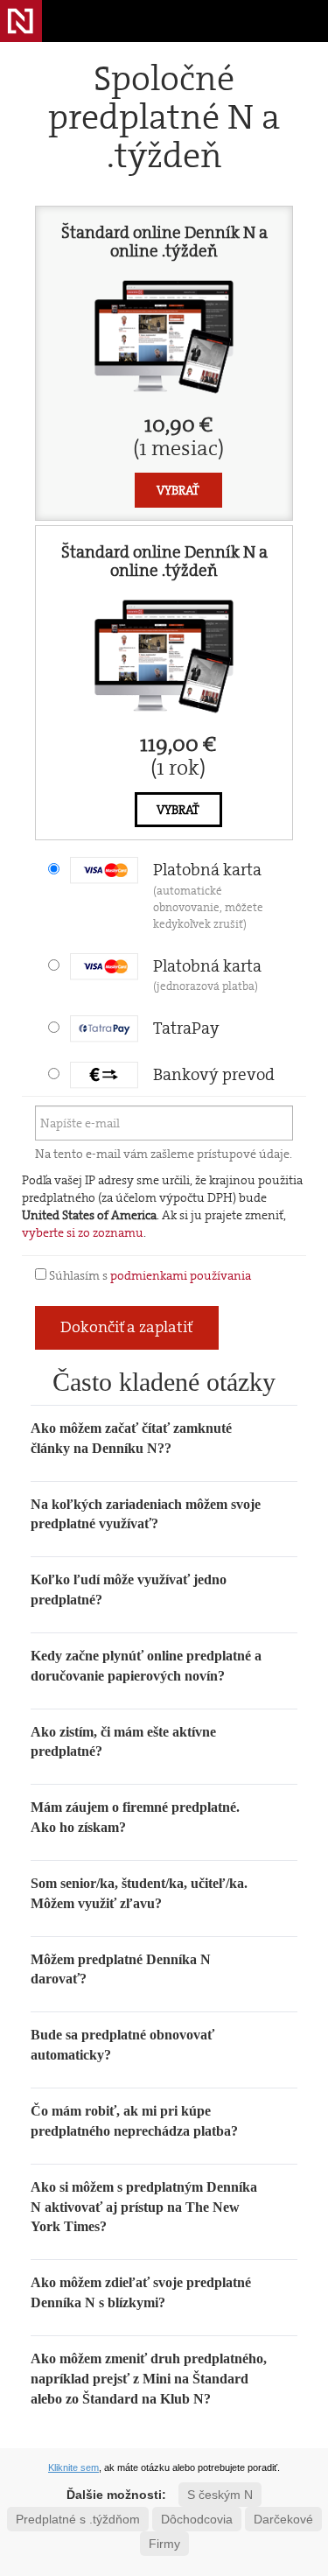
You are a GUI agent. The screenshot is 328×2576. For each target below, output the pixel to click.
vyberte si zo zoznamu (83, 1232)
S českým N (220, 2495)
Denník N (21, 21)
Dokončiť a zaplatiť (127, 1327)
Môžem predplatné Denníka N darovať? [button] (121, 1969)
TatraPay (186, 1028)
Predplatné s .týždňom (78, 2519)
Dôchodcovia (197, 2519)
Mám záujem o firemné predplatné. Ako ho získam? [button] (135, 1817)
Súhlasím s (149, 1275)
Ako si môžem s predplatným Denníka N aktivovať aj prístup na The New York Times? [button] (144, 2207)
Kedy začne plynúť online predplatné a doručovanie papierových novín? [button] (146, 1666)
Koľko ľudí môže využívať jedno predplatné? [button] (129, 1590)
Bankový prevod (214, 1074)
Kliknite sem (73, 2467)
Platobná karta (208, 895)
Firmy (164, 2544)
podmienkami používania (181, 1275)
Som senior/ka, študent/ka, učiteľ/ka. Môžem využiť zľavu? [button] (139, 1893)
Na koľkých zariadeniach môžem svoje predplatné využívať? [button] (146, 1514)
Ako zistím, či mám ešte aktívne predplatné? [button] (123, 1742)
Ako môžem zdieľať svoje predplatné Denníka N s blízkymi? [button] (141, 2292)
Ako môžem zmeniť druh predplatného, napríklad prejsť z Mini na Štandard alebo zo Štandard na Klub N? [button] (149, 2379)
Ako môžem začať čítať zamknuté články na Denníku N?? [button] (131, 1438)
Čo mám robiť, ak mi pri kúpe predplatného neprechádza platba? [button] (134, 2121)
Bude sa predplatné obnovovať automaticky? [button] (122, 2045)
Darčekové (283, 2519)
